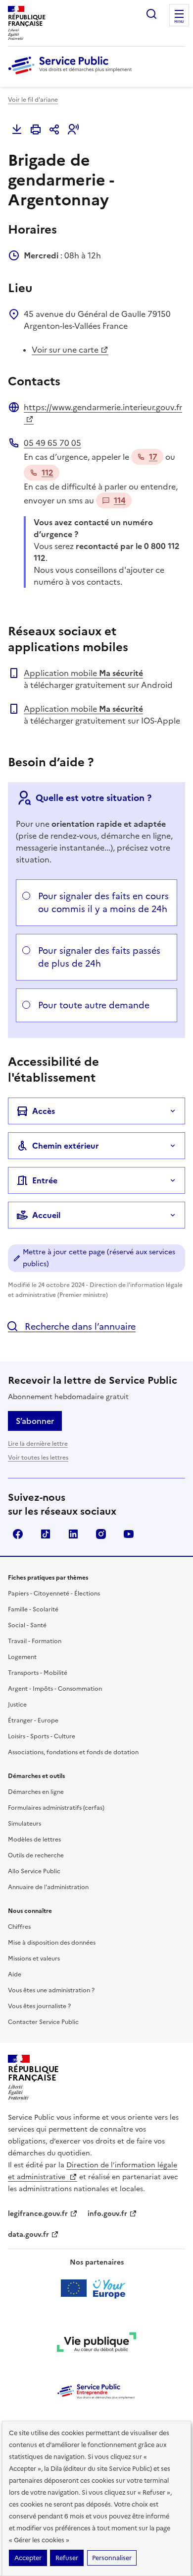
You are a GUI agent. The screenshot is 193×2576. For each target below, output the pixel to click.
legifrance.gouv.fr (38, 2214)
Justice (17, 1705)
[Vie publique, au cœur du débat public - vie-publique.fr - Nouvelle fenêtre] (96, 2344)
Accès (44, 1111)
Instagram (101, 1534)
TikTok (46, 1534)
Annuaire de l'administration (48, 1887)
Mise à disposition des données (52, 1943)
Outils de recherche (36, 1855)
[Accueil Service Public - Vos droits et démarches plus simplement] (72, 75)
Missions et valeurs (34, 1959)
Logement (22, 1657)
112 (48, 473)
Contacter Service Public (43, 2022)
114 (120, 500)
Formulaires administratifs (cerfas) (56, 1808)
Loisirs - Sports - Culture (42, 1736)
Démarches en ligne (36, 1792)
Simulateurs (24, 1824)
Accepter (28, 2558)
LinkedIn (73, 1534)
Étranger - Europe (33, 1720)
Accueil (46, 1215)
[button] (73, 129)
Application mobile (83, 673)
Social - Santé (27, 1625)
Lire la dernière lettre (38, 1444)
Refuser (67, 2558)
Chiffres (19, 1927)
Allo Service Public (34, 1871)
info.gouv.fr (107, 2214)
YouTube (129, 1534)
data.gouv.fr (28, 2235)
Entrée (45, 1180)
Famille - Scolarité (33, 1609)
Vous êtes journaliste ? (39, 2006)
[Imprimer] (36, 129)
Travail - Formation (35, 1641)
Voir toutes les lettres (38, 1458)
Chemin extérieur (66, 1146)
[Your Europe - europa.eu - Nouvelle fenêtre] (97, 2288)
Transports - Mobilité (38, 1673)
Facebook (18, 1534)
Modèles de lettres (34, 1840)
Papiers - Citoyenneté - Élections (54, 1594)
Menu (179, 22)
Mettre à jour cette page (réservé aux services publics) (99, 1258)
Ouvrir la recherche (151, 14)
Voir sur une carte (65, 350)
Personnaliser (112, 2558)
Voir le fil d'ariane (33, 100)
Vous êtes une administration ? (51, 1990)
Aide (15, 1974)
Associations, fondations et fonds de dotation (73, 1752)
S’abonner (35, 1421)
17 (153, 457)
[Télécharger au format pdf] (17, 129)
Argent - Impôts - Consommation (55, 1689)
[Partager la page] (54, 129)
